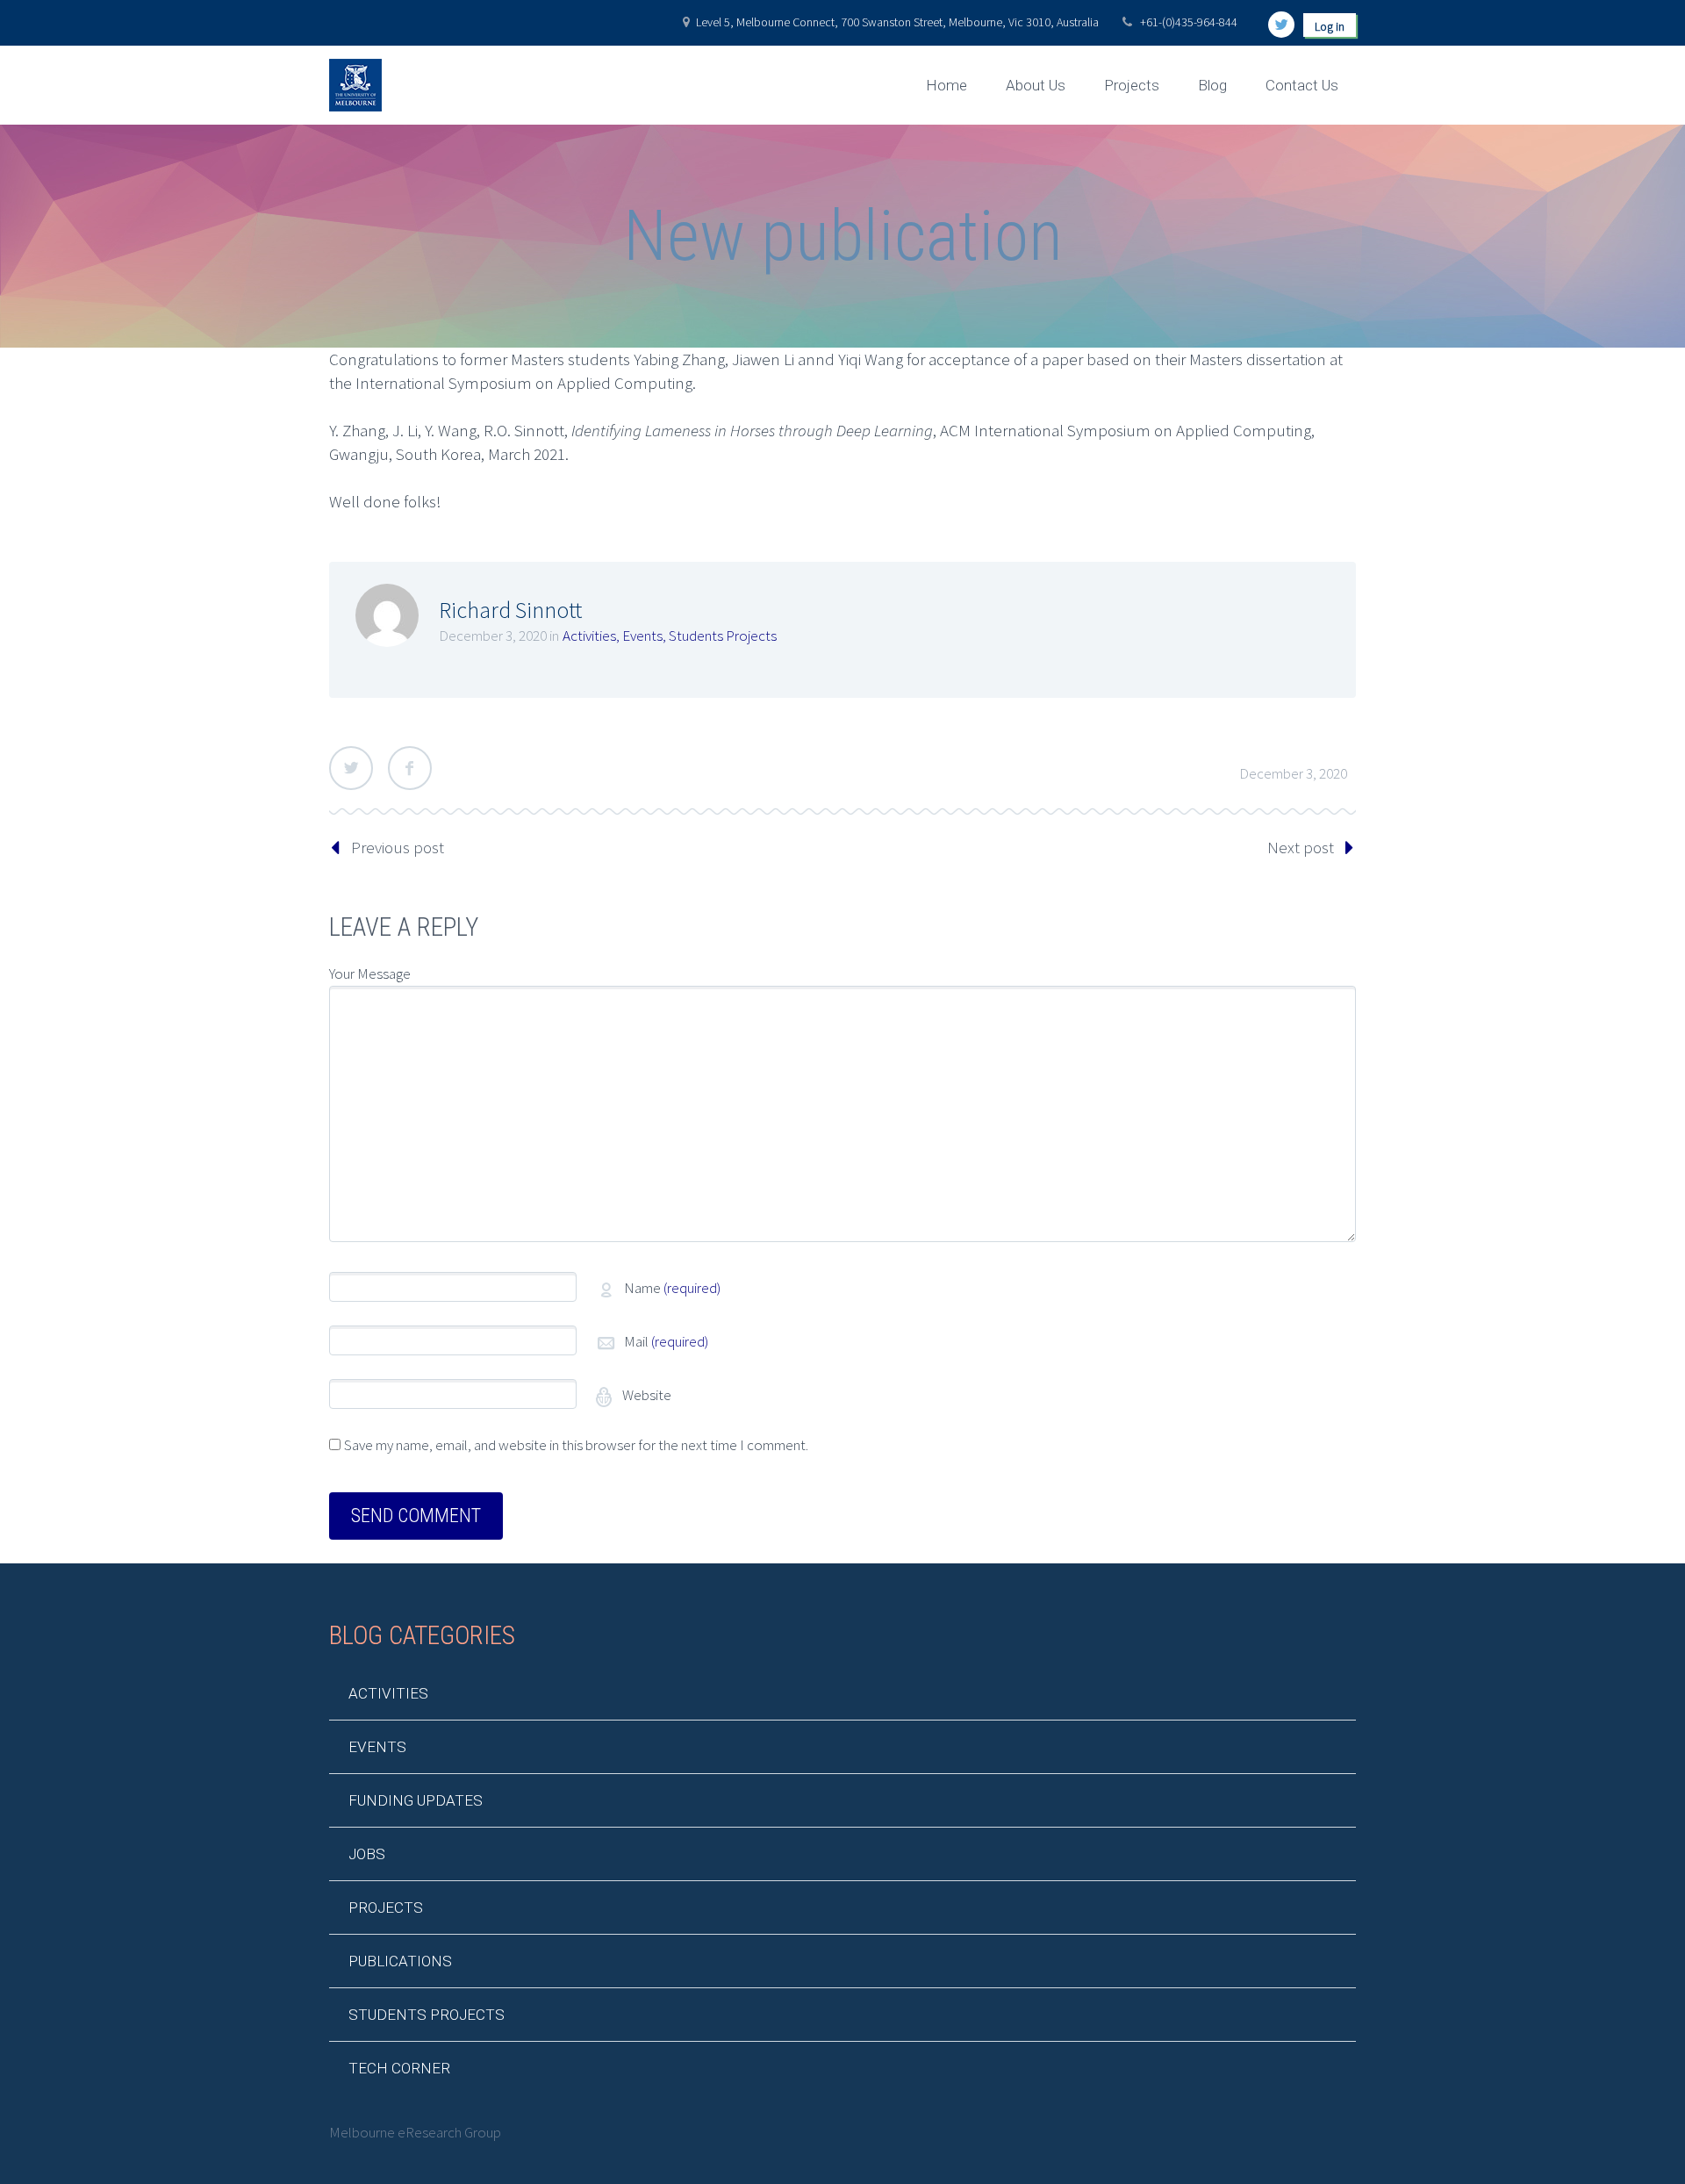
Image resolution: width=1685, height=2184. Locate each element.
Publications (400, 1961)
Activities (589, 636)
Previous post (398, 847)
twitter (1281, 25)
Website (645, 1395)
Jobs (367, 1854)
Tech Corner (399, 2068)
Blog (1212, 85)
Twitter (351, 768)
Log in (1330, 26)
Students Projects (723, 636)
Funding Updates (416, 1800)
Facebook (410, 768)
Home (946, 85)
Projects (1132, 85)
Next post (1301, 847)
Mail (666, 1341)
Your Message (370, 973)
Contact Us (1302, 85)
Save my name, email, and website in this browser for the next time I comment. (576, 1445)
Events (642, 636)
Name (672, 1288)
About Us (1036, 85)
